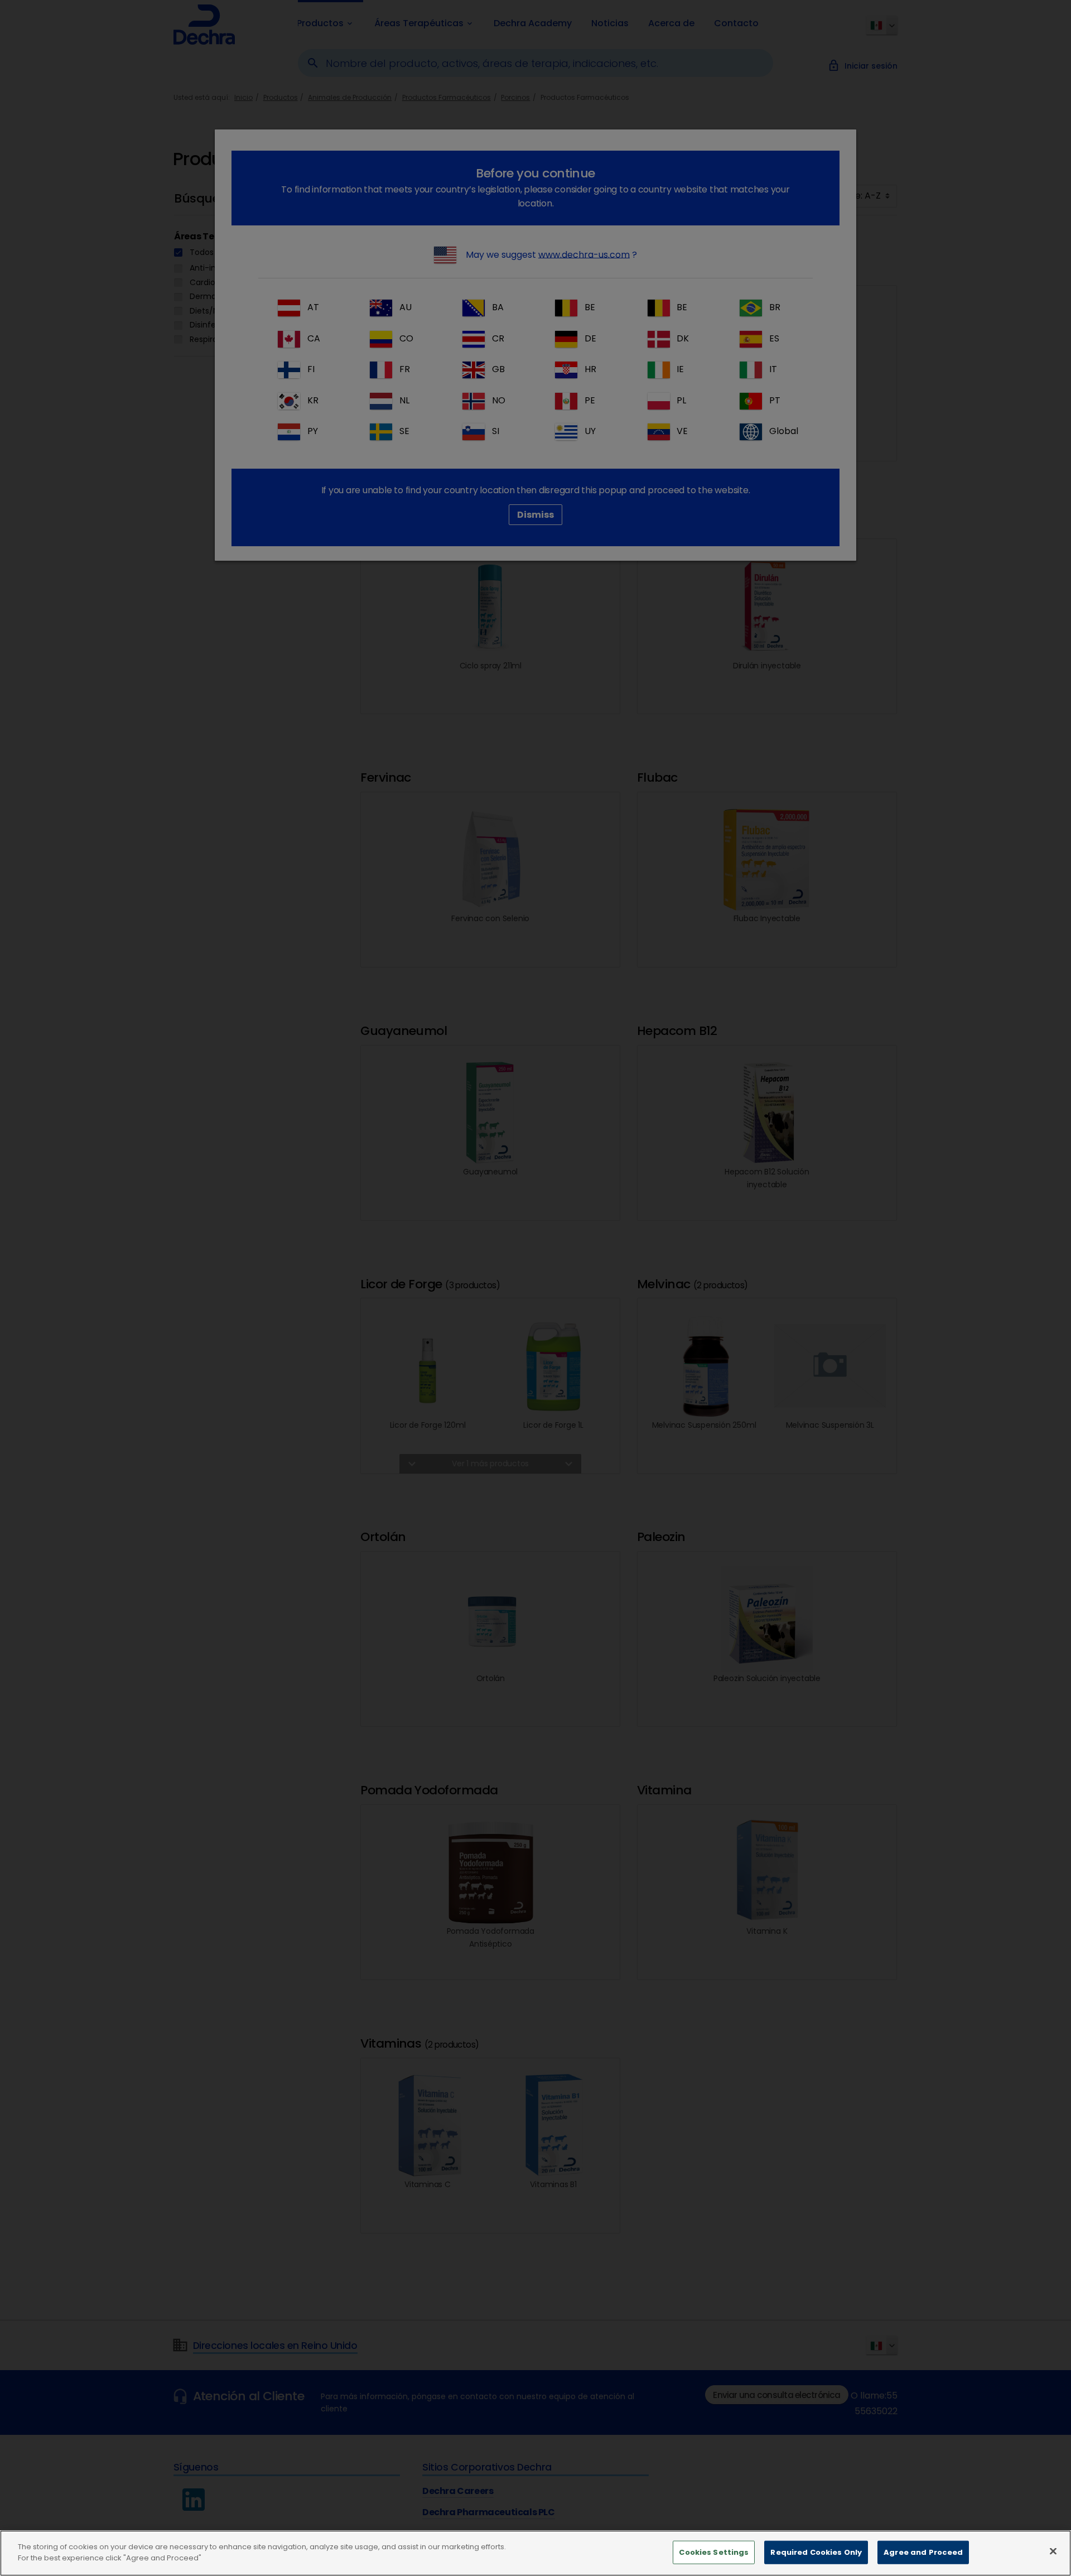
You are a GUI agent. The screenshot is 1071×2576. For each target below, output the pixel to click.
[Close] (1053, 2551)
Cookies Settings (714, 2552)
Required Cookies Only (816, 2552)
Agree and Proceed (923, 2552)
